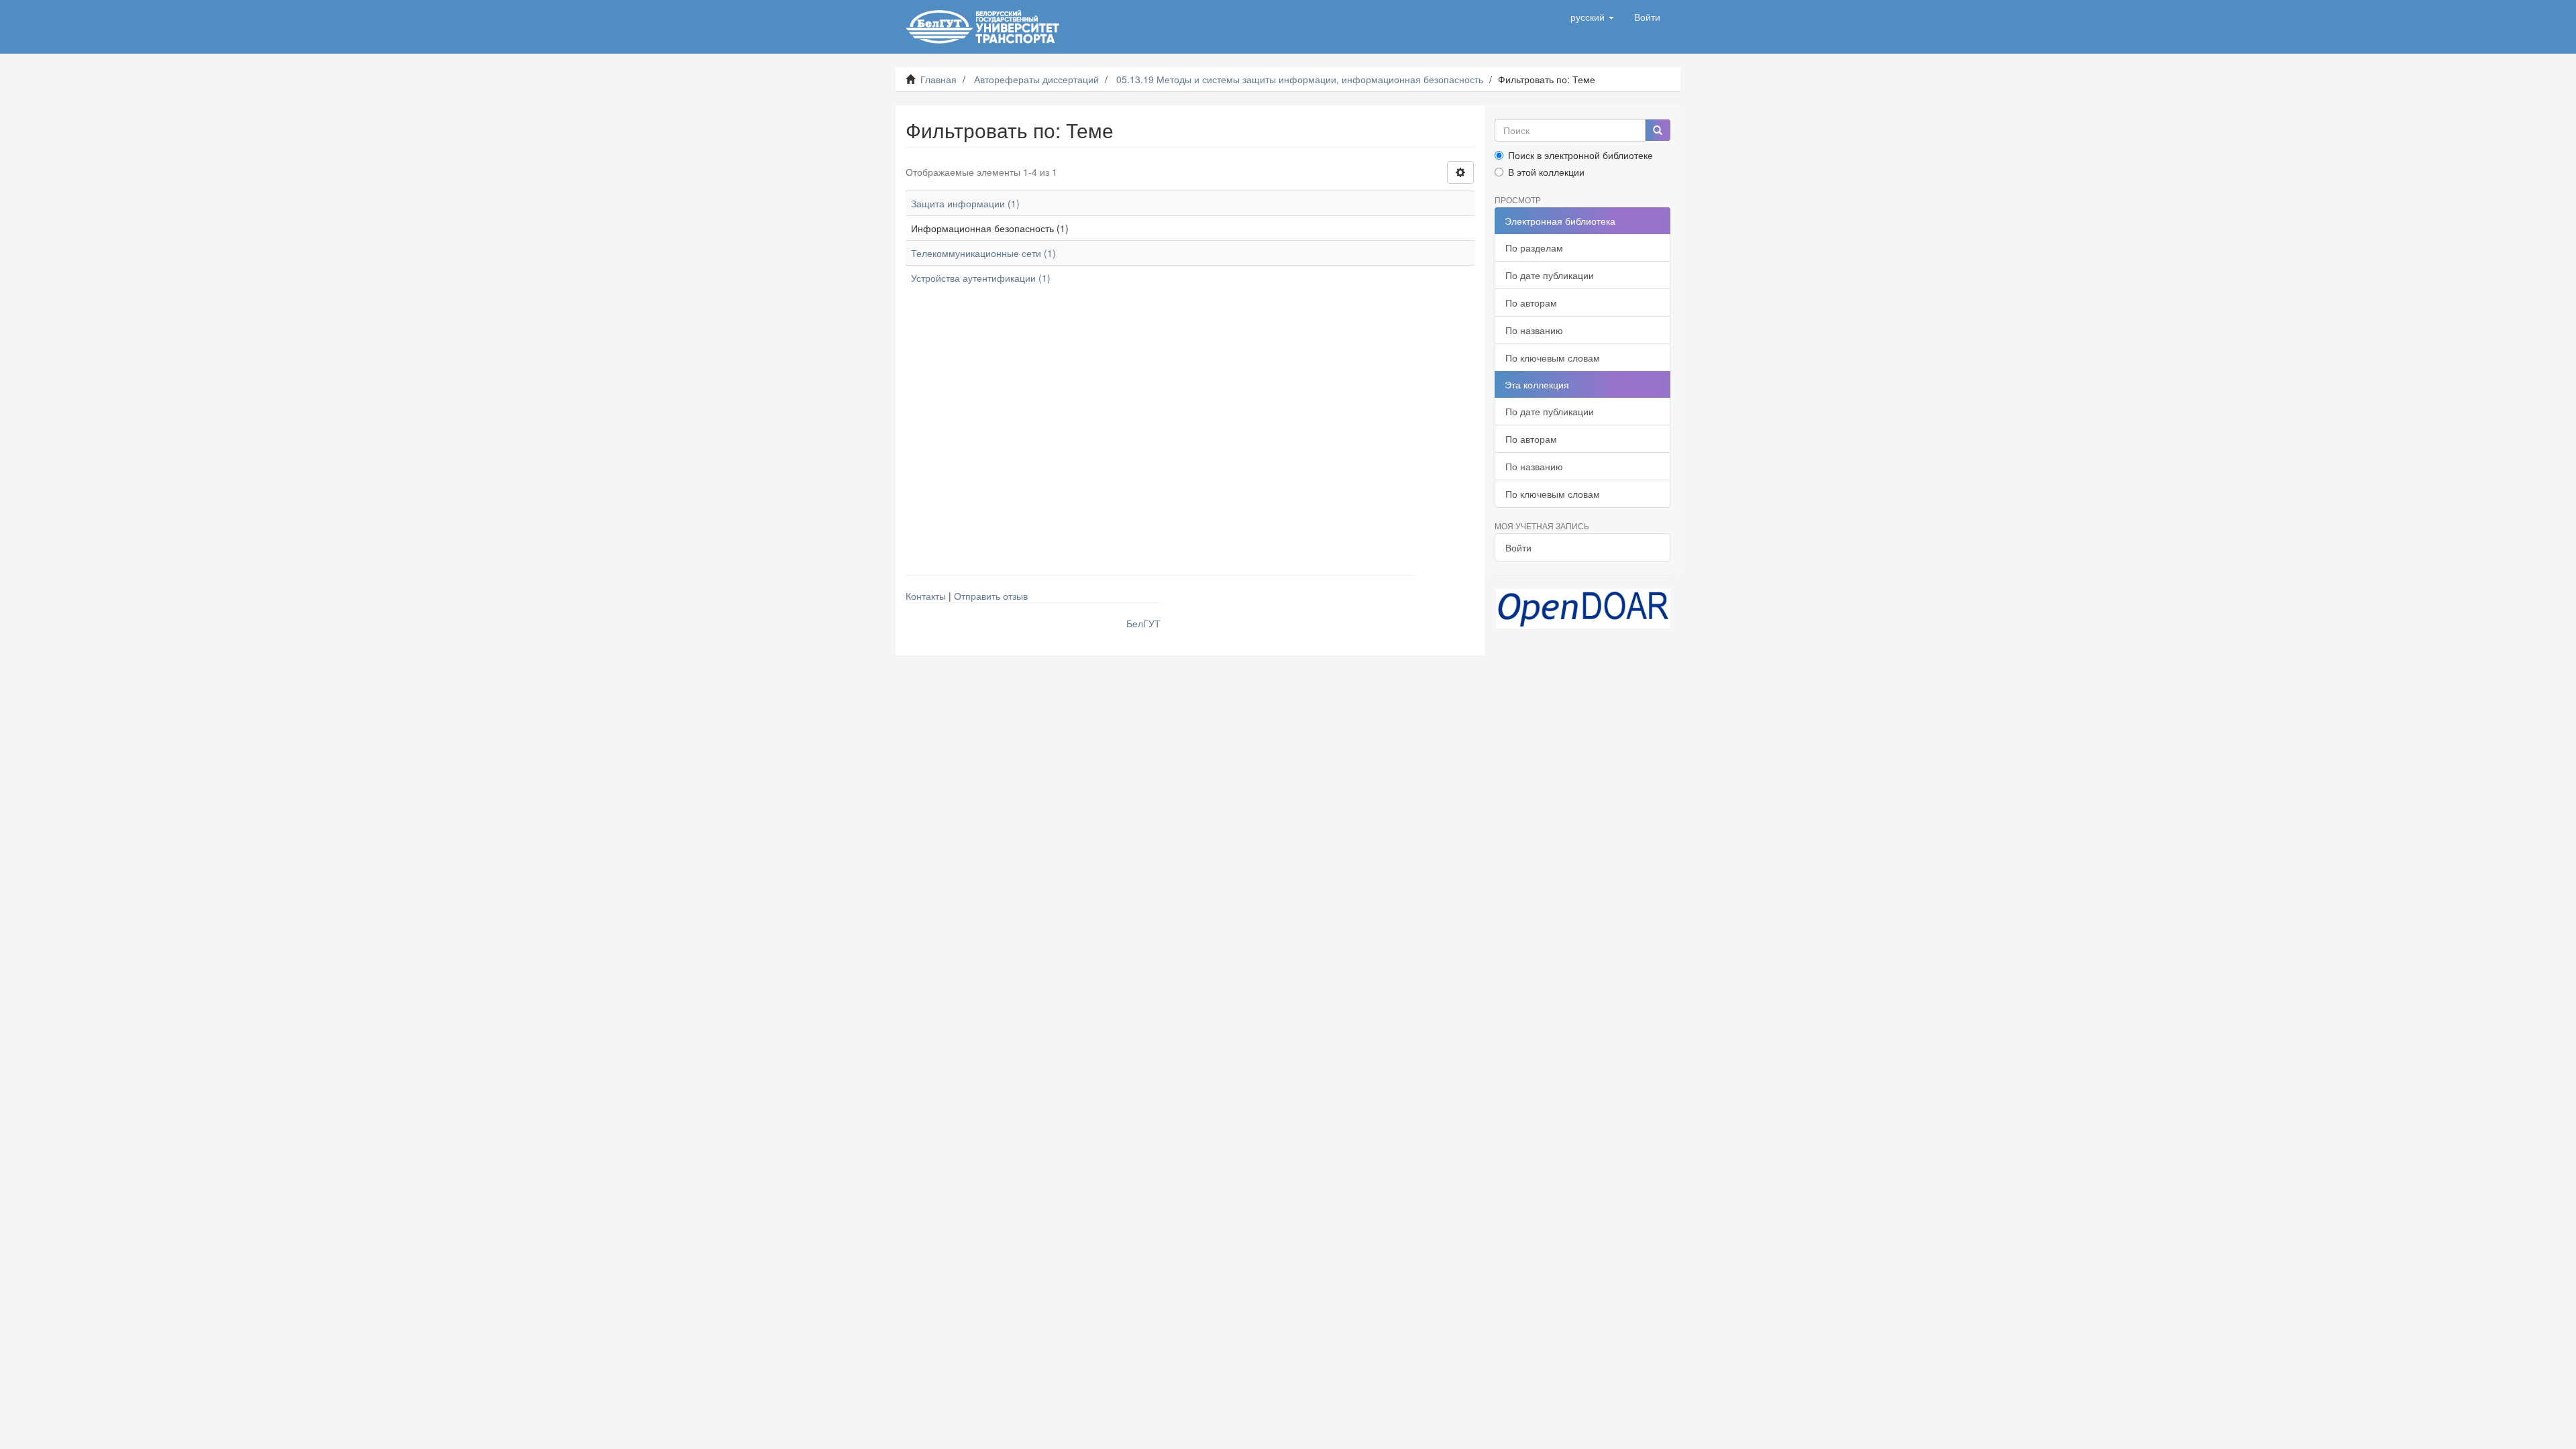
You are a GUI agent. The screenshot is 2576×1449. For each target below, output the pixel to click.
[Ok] (1658, 130)
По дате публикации (1550, 275)
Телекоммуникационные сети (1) (983, 253)
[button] (1592, 17)
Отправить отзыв (991, 596)
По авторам (1531, 303)
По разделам (1534, 248)
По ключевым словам (1553, 358)
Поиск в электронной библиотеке (1580, 155)
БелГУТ (1143, 623)
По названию (1534, 330)
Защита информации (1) (965, 203)
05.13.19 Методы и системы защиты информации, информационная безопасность (1300, 79)
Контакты (926, 596)
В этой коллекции (1546, 172)
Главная (938, 79)
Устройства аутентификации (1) (981, 278)
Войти (1518, 547)
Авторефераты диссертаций (1036, 79)
